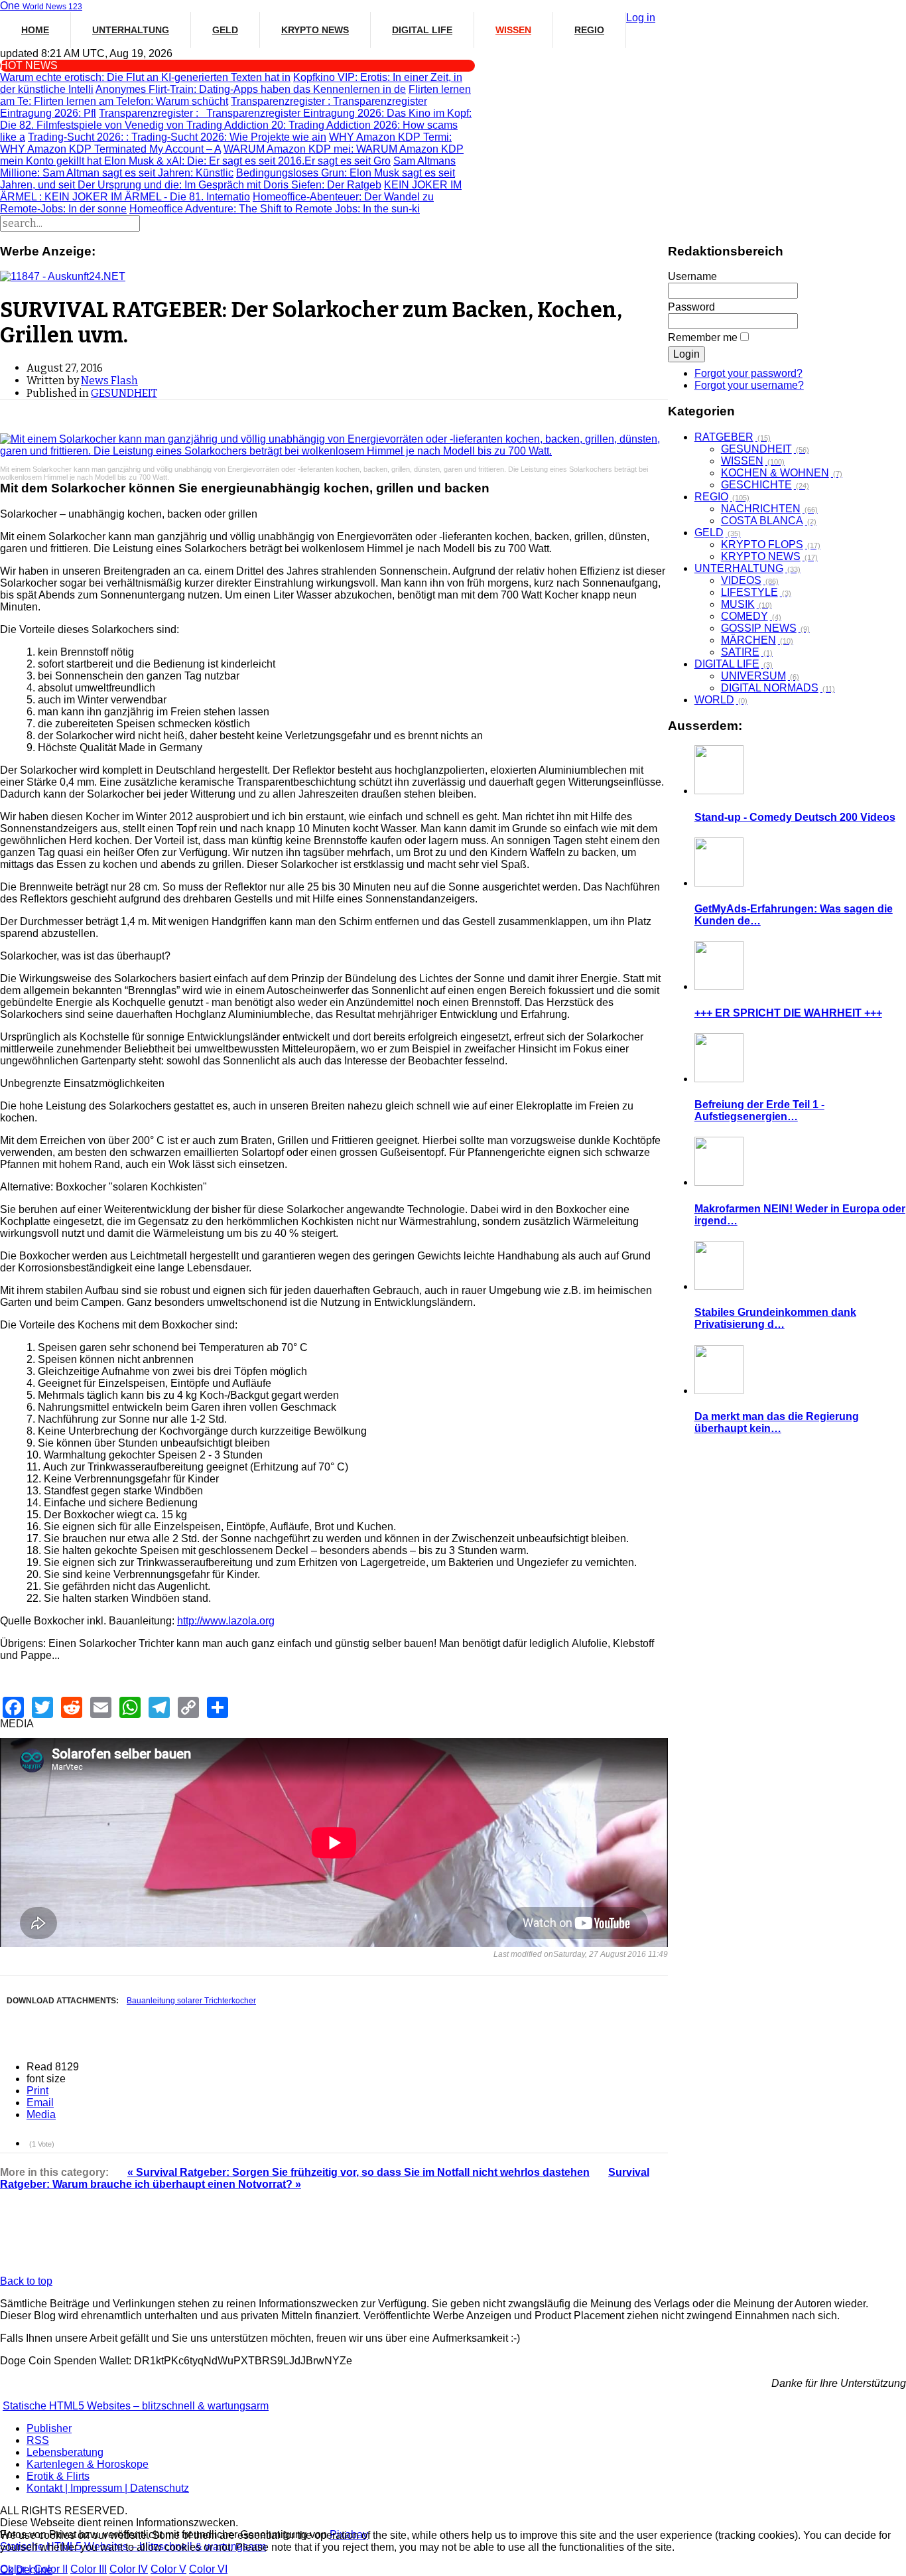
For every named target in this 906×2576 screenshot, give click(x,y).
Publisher (49, 2428)
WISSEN (513, 30)
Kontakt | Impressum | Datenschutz (108, 2488)
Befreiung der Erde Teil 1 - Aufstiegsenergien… (759, 1110)
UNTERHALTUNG (131, 30)
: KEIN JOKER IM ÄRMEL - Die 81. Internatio (231, 191)
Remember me (703, 337)
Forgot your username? (749, 385)
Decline (34, 2570)
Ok (7, 2570)
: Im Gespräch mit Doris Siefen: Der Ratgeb (229, 185)
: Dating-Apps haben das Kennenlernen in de (251, 89)
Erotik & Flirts (58, 2476)
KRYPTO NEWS (315, 30)
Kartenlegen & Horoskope (88, 2464)
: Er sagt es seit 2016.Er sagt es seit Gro (247, 161)
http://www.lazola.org (226, 1621)
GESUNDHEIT (124, 393)
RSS (38, 2440)
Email (40, 2103)
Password (691, 307)
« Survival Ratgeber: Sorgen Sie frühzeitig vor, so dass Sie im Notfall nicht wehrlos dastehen (358, 2172)
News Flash (109, 381)
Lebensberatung (65, 2452)
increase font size (90, 2078)
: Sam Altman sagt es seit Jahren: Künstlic (228, 167)
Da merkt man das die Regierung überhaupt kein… (777, 1422)
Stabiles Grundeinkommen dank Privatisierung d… (775, 1318)
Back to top (26, 2281)
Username (692, 276)
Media (41, 2114)
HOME (35, 30)
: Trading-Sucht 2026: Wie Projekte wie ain (177, 137)
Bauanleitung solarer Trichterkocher (191, 2001)
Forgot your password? (748, 373)
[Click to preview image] (334, 445)
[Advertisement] (334, 2240)
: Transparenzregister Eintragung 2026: (243, 113)
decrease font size (77, 2078)
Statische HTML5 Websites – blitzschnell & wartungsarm (136, 2406)
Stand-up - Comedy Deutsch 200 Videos (795, 817)
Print (37, 2091)
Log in (641, 18)
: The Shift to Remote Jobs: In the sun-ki (275, 209)
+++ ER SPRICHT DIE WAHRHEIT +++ (788, 1013)
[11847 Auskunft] (63, 276)
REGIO (589, 30)
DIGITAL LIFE (422, 30)
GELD (225, 30)
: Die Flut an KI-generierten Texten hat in (145, 77)
